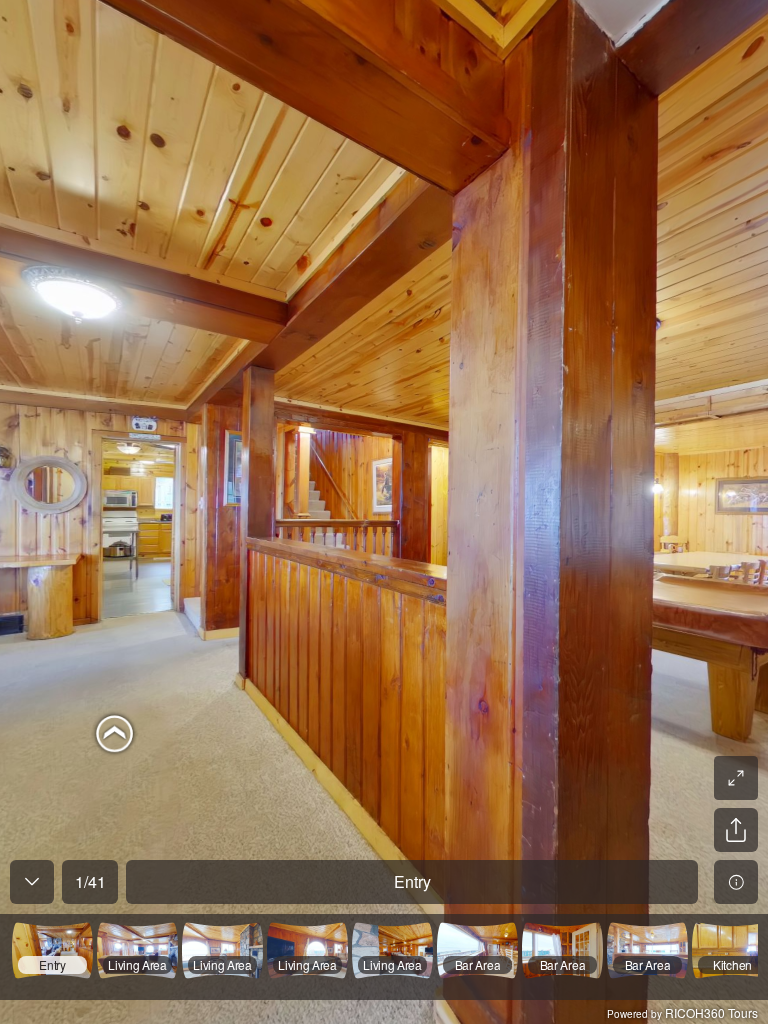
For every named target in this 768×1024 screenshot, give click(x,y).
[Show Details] (736, 882)
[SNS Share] (736, 830)
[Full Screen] (736, 778)
